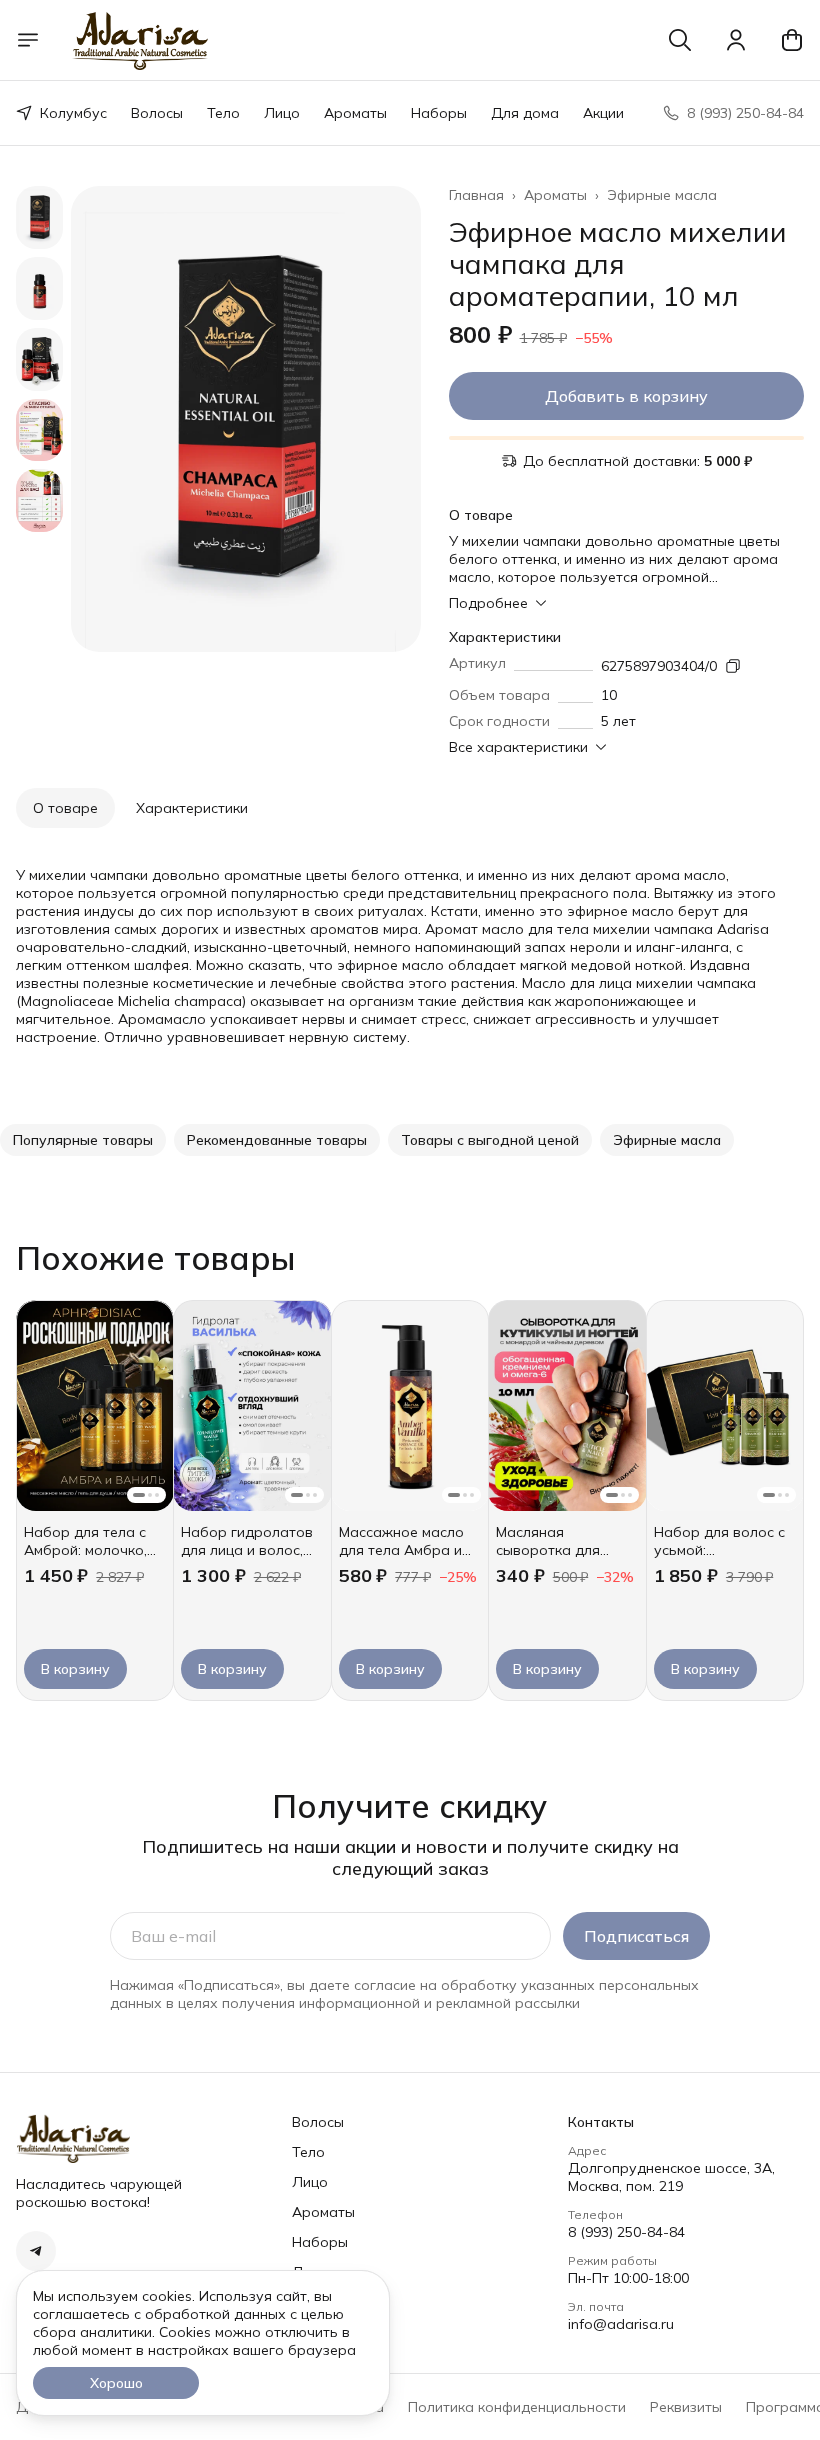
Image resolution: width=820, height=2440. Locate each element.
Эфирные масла (662, 195)
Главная (476, 195)
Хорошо (116, 2383)
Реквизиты (686, 2407)
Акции (603, 113)
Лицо (282, 113)
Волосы (157, 113)
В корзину (75, 1669)
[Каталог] (28, 40)
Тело (223, 113)
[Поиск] (680, 40)
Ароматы (355, 113)
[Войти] (736, 40)
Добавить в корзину (626, 396)
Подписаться (636, 1936)
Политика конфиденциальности (517, 2407)
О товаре (65, 808)
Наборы (439, 113)
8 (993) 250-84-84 (626, 2232)
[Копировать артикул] (733, 666)
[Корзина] (792, 40)
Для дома (525, 113)
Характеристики (192, 808)
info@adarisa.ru (621, 2324)
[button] (83, 1140)
